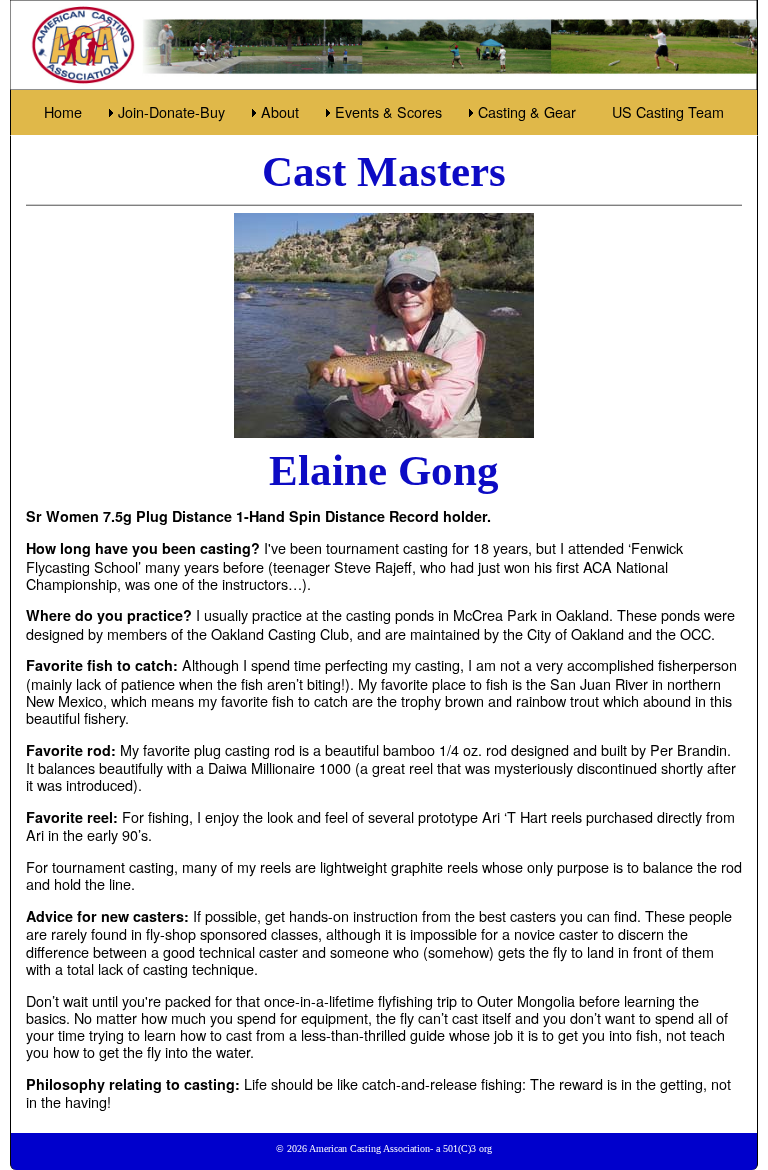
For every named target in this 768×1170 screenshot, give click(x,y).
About (280, 111)
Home (63, 111)
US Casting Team (668, 111)
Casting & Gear (527, 111)
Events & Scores (388, 111)
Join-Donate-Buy (171, 111)
